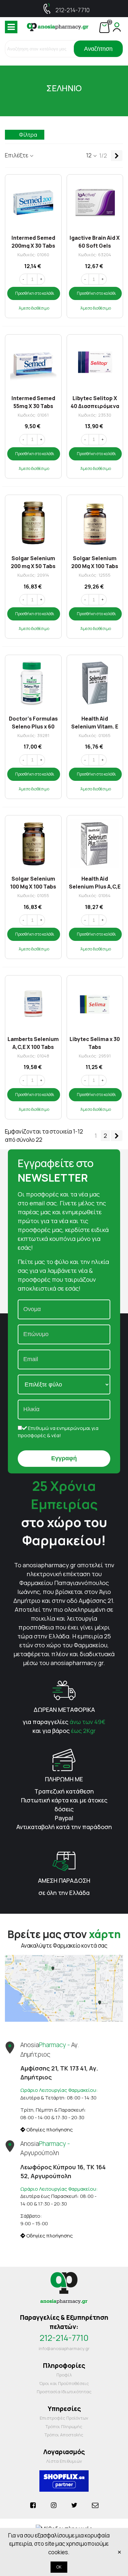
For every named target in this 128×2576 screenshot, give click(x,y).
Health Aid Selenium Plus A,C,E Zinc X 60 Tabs (95, 882)
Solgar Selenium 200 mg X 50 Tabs (33, 562)
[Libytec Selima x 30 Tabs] (95, 1004)
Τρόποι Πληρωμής (64, 2426)
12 (89, 155)
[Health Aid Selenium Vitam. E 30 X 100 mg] (95, 683)
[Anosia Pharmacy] (58, 27)
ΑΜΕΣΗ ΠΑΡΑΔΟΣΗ (64, 1880)
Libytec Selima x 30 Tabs (95, 1042)
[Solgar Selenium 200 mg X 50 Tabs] (33, 523)
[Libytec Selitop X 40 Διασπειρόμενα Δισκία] (95, 363)
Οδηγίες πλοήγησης (49, 2130)
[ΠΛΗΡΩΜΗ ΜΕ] (64, 1759)
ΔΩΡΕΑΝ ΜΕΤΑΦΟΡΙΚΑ (64, 1710)
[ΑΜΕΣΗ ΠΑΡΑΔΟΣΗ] (64, 1861)
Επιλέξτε (17, 155)
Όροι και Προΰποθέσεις (64, 2383)
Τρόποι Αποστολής (64, 2435)
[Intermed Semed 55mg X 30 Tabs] (33, 363)
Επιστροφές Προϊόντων (64, 2418)
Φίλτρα (28, 135)
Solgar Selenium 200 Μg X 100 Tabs (95, 562)
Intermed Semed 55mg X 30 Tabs (33, 402)
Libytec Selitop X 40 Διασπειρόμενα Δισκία (95, 402)
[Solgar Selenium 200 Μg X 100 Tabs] (95, 523)
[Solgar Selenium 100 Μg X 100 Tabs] (33, 844)
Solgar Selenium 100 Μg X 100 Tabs (33, 882)
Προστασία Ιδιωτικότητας (64, 2392)
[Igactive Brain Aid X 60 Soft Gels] (95, 203)
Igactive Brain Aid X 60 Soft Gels (95, 241)
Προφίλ (64, 2375)
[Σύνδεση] (117, 27)
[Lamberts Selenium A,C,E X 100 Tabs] (33, 1004)
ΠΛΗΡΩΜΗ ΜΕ (64, 1779)
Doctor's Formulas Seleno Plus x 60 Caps (33, 722)
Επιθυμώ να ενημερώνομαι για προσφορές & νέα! (58, 1432)
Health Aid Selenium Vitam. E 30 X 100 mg (95, 722)
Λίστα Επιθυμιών (64, 2461)
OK (59, 2567)
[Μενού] (11, 27)
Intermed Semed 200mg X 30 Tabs (33, 241)
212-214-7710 (73, 10)
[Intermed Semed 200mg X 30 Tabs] (33, 203)
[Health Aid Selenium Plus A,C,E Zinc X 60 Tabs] (95, 844)
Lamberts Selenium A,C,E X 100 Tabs (33, 1042)
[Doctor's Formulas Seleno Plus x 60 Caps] (33, 683)
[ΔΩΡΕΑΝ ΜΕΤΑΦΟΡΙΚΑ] (64, 1690)
